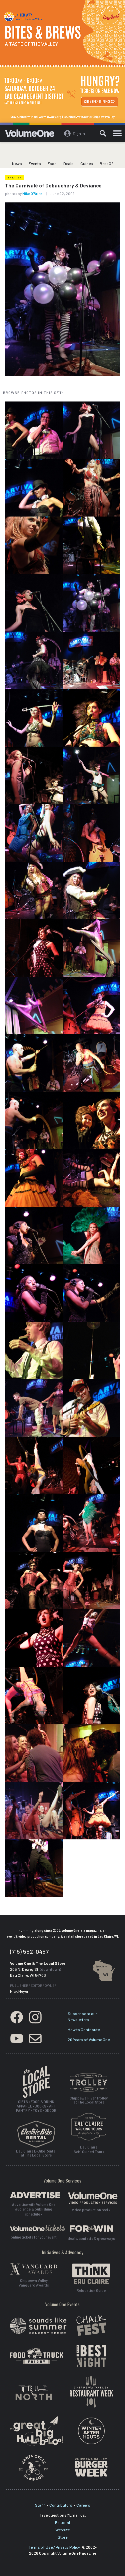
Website (62, 2530)
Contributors (61, 2505)
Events (35, 163)
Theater (14, 177)
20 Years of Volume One (89, 2039)
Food (52, 163)
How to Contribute (84, 2029)
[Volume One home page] (32, 135)
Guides (87, 163)
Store (62, 2537)
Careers (83, 2505)
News (17, 163)
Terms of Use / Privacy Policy (54, 2547)
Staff (40, 2505)
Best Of (106, 163)
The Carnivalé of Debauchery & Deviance (53, 185)
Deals (68, 163)
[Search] (103, 133)
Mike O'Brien (32, 194)
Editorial (62, 2522)
